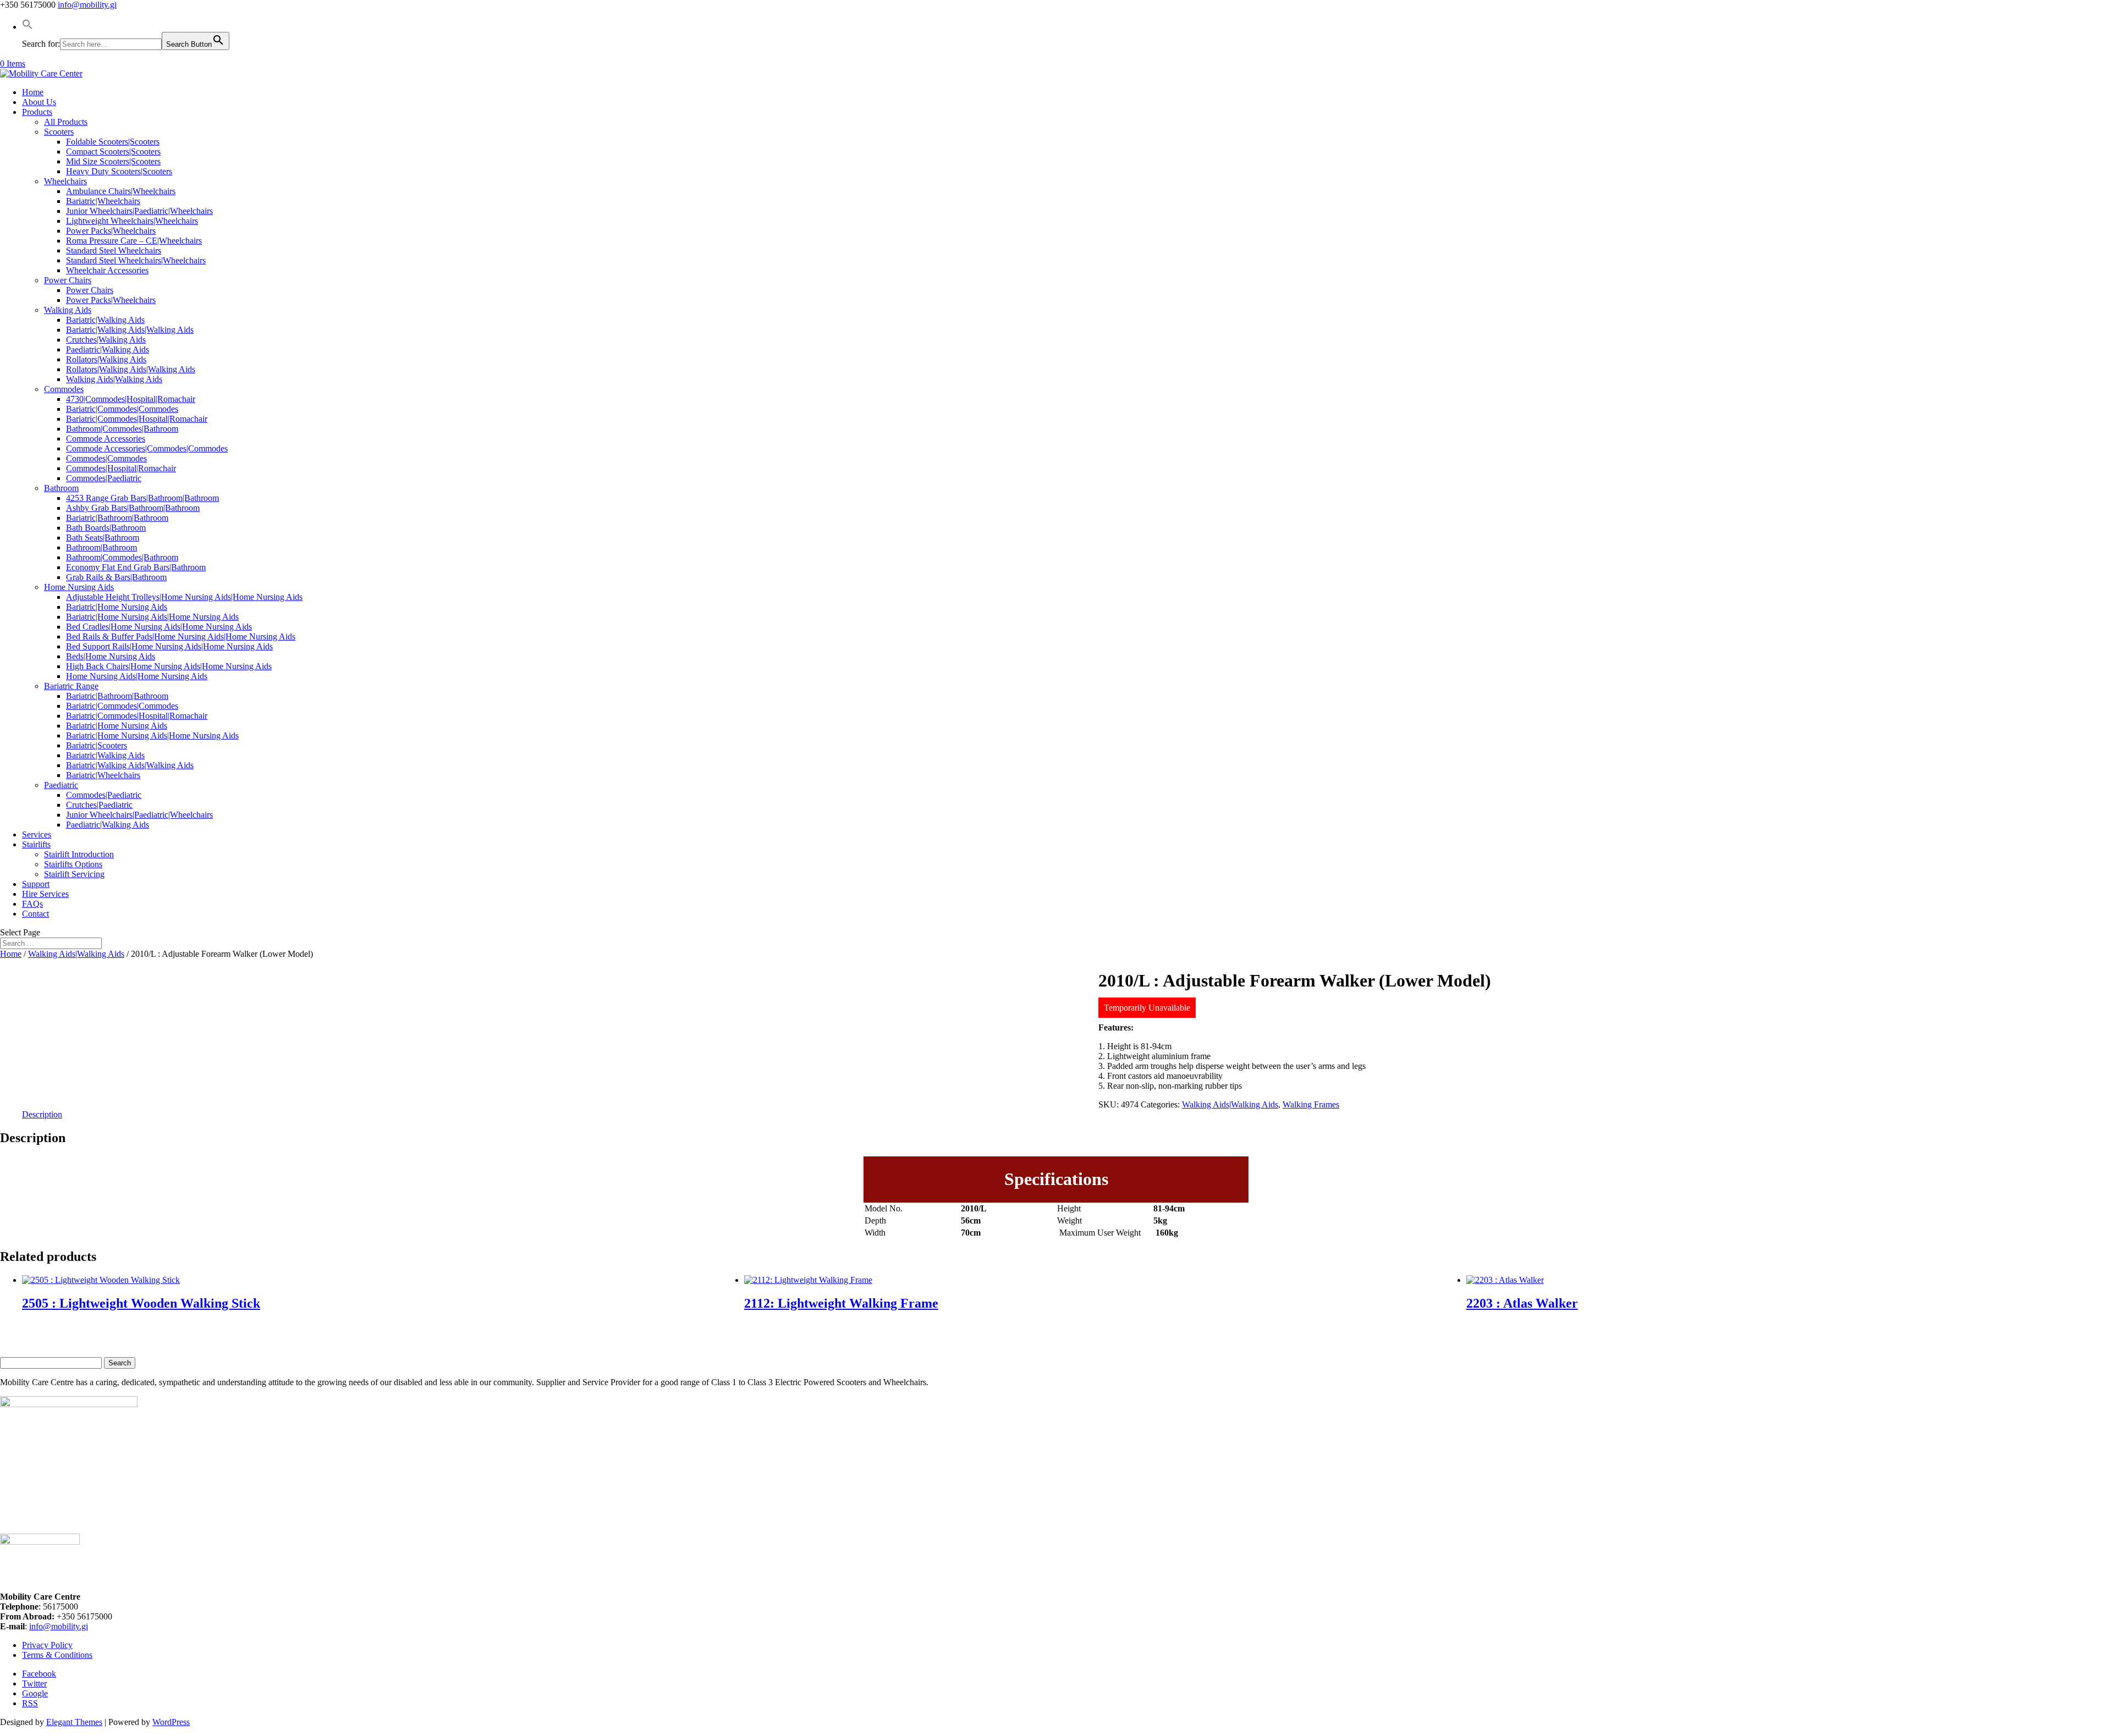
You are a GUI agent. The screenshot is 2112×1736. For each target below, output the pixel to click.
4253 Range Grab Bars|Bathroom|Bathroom (142, 498)
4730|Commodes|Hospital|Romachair (131, 399)
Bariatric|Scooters (97, 745)
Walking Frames (1311, 1104)
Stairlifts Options (73, 864)
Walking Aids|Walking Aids (114, 379)
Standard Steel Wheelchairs (114, 250)
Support (36, 884)
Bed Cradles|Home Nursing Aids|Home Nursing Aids (159, 627)
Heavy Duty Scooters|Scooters (119, 171)
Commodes (64, 389)
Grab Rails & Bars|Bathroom (116, 577)
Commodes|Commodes (106, 458)
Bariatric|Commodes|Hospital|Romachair (137, 419)
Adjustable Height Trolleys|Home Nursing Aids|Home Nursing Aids (184, 597)
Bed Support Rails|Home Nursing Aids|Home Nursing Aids (169, 646)
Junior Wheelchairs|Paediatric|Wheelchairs (139, 211)
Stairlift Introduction (79, 854)
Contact (35, 914)
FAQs (32, 904)
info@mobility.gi (59, 1626)
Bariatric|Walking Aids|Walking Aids (130, 330)
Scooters (59, 132)
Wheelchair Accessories (107, 270)
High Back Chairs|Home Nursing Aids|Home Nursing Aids (169, 666)
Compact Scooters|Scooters (113, 151)
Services (37, 834)
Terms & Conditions (57, 1655)
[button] (28, 27)
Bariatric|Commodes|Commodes (122, 409)
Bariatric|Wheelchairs (103, 201)
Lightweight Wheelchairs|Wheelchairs (132, 221)
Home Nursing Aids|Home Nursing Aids (137, 676)
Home (33, 92)
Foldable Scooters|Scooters (113, 142)
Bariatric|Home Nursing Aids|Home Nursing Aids (152, 617)
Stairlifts (36, 844)
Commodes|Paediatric (104, 478)
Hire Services (45, 894)
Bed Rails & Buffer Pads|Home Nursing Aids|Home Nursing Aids (181, 636)
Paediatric (61, 785)
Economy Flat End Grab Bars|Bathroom (136, 567)
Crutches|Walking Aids (106, 340)
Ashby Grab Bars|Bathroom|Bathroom (133, 508)
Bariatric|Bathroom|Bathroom (117, 518)
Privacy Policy (47, 1645)
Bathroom (61, 488)
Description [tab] (42, 1114)
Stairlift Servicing (74, 874)
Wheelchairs (65, 181)
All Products (66, 122)
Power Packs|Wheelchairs (111, 231)
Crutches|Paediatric (99, 805)
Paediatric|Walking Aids (108, 349)
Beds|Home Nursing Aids (111, 656)
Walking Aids (68, 310)
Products (37, 112)
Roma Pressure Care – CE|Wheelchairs (134, 241)
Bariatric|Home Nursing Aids (117, 607)
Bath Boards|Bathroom (106, 528)
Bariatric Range (71, 686)
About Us (39, 102)
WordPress (171, 1722)
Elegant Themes (74, 1722)
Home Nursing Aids (79, 587)
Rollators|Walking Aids (106, 359)
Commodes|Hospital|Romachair (121, 468)
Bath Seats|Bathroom (103, 538)
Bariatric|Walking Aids (105, 320)
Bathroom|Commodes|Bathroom (122, 429)
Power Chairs (68, 280)
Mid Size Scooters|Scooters (113, 161)
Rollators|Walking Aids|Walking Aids (131, 369)
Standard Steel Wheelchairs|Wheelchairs (136, 260)
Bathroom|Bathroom (101, 547)
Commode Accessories (106, 439)
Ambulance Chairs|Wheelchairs (121, 191)
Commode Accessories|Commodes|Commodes (147, 448)
